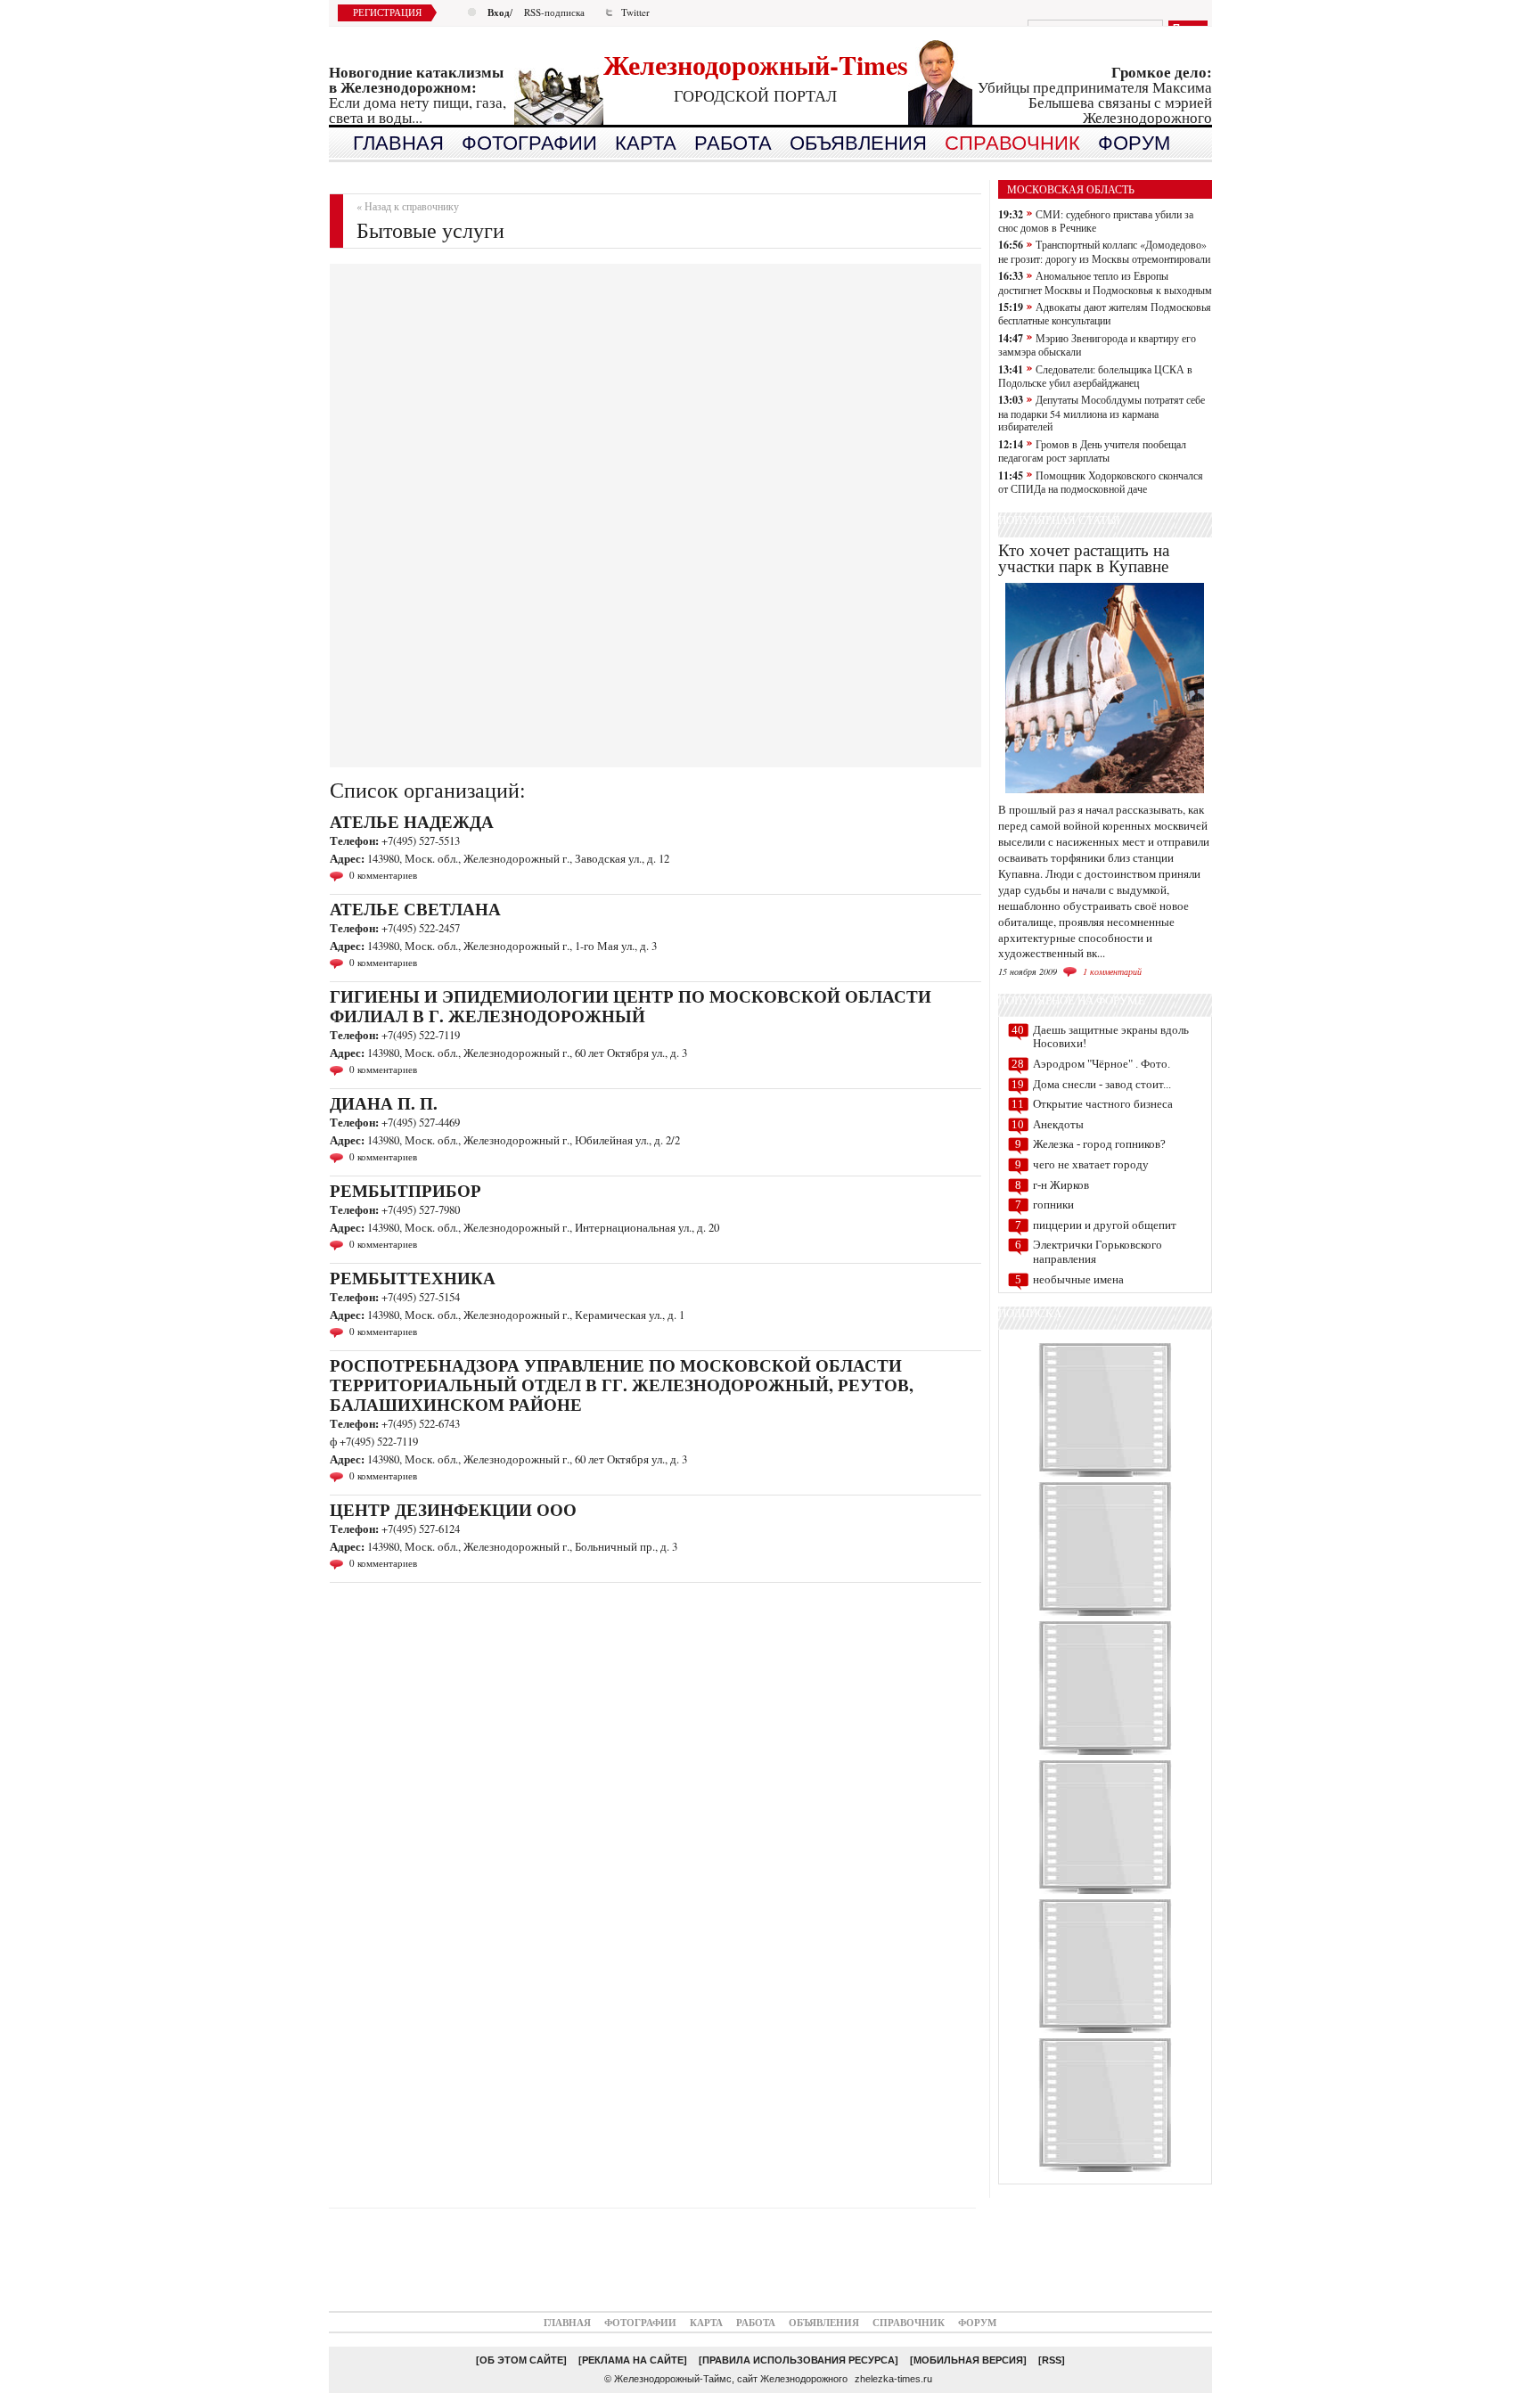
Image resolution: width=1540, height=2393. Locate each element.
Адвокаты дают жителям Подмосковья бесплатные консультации (1105, 313)
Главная (567, 2322)
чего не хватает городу (1091, 1164)
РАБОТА (733, 143)
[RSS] (1052, 2360)
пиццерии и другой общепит (1105, 1225)
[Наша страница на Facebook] (1105, 2171)
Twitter (635, 12)
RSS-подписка (554, 12)
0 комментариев (383, 875)
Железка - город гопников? (1099, 1144)
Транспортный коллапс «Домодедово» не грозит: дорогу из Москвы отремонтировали (1104, 251)
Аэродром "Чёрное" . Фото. (1102, 1064)
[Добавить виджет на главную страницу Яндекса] (1105, 1754)
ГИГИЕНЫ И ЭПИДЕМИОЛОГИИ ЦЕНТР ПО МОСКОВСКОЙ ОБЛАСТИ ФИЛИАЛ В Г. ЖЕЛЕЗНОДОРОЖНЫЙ (631, 1006)
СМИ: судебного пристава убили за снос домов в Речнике (1096, 221)
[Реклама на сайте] (633, 2360)
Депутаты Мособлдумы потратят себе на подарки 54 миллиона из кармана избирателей (1102, 413)
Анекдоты (1058, 1124)
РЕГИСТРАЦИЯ (387, 12)
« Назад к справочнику (408, 206)
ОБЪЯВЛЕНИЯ (858, 143)
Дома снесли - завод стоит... (1102, 1084)
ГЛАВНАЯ (398, 143)
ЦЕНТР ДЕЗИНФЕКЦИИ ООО (453, 1509)
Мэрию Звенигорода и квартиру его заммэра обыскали (1097, 344)
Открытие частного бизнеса (1103, 1104)
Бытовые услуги (430, 230)
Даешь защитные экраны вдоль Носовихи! (1111, 1037)
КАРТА (646, 143)
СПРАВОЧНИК (1012, 143)
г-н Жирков (1061, 1185)
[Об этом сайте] (521, 2360)
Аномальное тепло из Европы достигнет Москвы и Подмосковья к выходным (1105, 282)
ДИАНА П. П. (384, 1103)
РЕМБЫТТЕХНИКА (413, 1278)
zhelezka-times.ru (893, 2379)
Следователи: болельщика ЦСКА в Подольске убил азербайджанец (1095, 376)
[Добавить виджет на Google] (1105, 1893)
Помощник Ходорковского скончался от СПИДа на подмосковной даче (1101, 482)
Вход (499, 12)
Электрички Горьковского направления (1098, 1252)
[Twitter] (1105, 1614)
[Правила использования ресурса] (799, 2360)
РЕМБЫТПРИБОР (405, 1190)
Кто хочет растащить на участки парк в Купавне (1084, 557)
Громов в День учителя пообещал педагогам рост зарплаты (1092, 451)
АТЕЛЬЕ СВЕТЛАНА (415, 909)
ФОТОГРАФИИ (529, 143)
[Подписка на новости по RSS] (1105, 1475)
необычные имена (1078, 1279)
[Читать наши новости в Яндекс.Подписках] (1105, 2032)
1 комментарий (1112, 971)
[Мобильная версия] (968, 2360)
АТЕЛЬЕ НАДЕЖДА (412, 821)
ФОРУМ (1134, 143)
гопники (1053, 1205)
